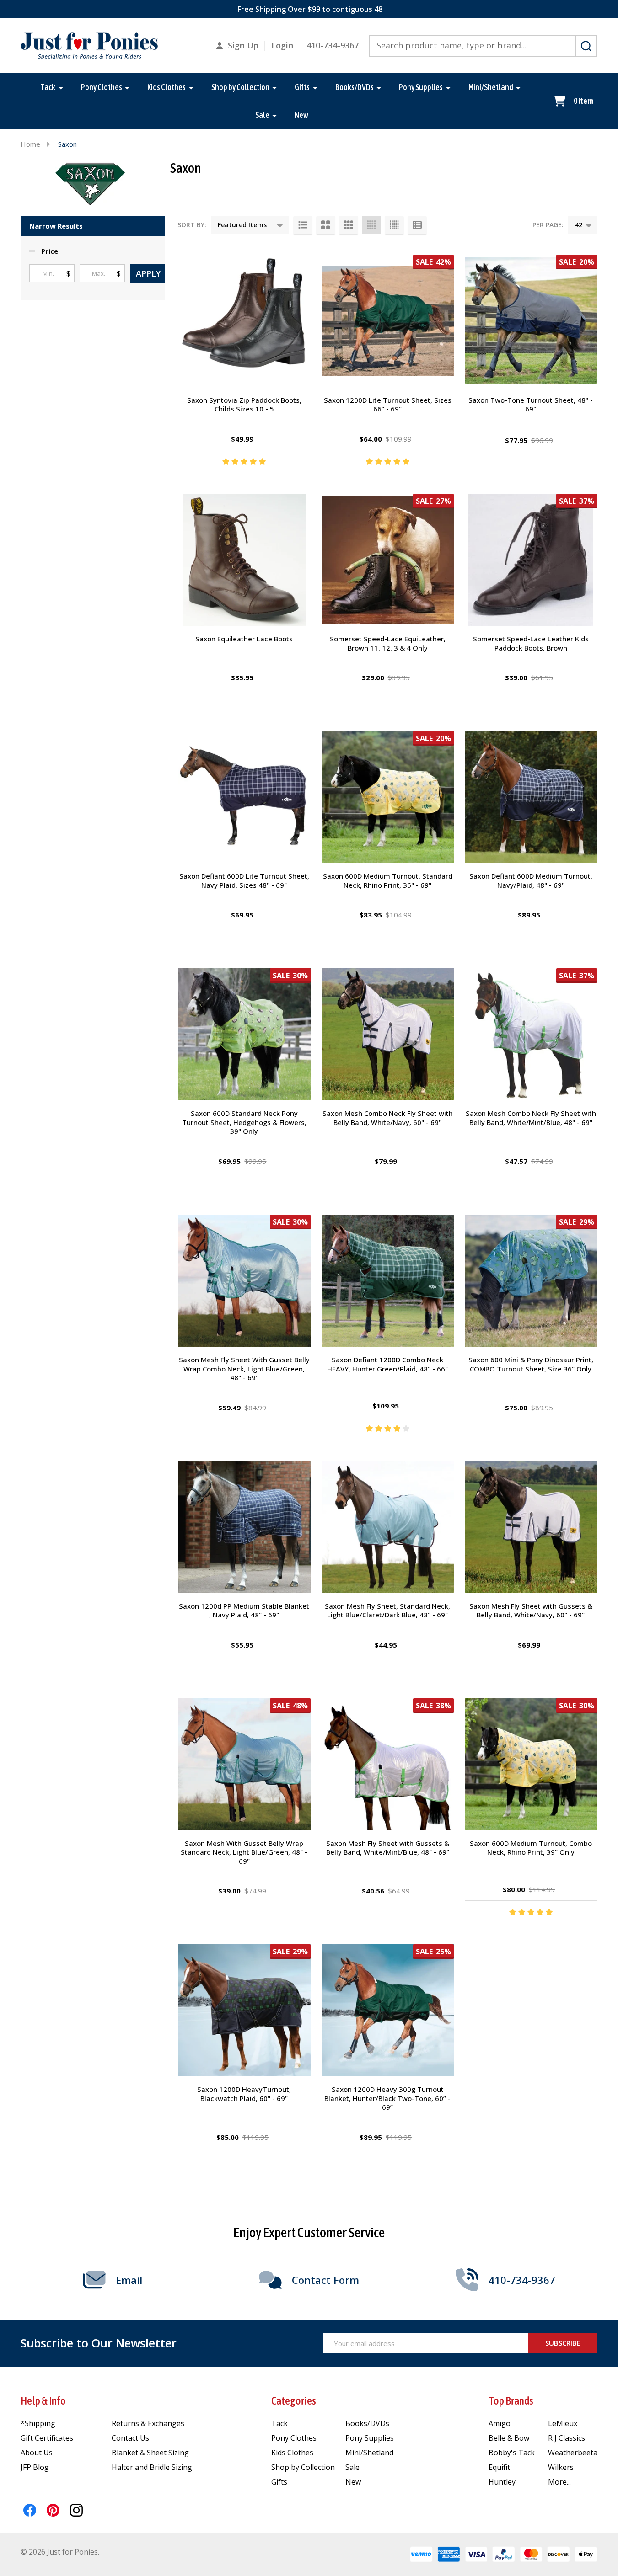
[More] (61, 87)
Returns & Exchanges (148, 2423)
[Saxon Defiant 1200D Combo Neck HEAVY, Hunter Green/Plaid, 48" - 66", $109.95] (388, 1281)
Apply (148, 273)
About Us (37, 2453)
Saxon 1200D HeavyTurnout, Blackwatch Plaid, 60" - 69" (244, 2094)
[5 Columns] (394, 225)
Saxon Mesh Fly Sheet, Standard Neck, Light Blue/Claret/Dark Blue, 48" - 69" (387, 1611)
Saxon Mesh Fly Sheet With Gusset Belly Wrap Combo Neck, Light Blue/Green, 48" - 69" (244, 1368)
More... (559, 2482)
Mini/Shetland (491, 87)
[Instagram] (76, 2510)
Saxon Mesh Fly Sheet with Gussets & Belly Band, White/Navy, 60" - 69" (531, 1611)
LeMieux (563, 2423)
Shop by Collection (240, 87)
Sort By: (192, 225)
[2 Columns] (326, 225)
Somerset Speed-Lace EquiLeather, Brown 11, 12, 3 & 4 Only (388, 643)
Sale (262, 115)
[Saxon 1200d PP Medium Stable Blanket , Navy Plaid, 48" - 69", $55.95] (244, 1527)
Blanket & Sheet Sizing (150, 2453)
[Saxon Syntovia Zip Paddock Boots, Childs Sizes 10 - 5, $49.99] (244, 321)
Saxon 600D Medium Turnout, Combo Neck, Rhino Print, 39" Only (531, 1848)
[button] (44, 251)
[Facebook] (30, 2510)
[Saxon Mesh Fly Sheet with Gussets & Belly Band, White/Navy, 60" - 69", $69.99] (531, 1527)
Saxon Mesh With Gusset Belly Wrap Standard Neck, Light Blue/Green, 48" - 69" (244, 1852)
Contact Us (130, 2438)
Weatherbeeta (573, 2453)
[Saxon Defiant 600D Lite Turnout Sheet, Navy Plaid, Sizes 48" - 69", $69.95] (244, 797)
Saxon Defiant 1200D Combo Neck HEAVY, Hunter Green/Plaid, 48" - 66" (387, 1364)
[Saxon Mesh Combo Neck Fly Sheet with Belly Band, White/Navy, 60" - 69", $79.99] (388, 1034)
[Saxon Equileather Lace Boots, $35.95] (244, 560)
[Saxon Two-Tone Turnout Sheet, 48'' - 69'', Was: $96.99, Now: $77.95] (531, 321)
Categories (294, 2401)
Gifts (302, 87)
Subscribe (563, 2343)
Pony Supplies (421, 87)
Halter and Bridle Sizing (152, 2467)
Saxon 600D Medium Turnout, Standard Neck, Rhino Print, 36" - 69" (388, 880)
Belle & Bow (509, 2438)
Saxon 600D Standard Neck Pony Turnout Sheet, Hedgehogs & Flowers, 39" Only (244, 1122)
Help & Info (43, 2401)
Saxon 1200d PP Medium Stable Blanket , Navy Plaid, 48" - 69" (244, 1611)
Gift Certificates (47, 2438)
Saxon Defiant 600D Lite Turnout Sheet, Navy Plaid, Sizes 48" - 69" (244, 880)
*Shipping (38, 2423)
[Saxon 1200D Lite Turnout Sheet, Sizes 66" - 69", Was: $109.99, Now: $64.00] (388, 321)
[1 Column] (303, 225)
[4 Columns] (371, 225)
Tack (48, 87)
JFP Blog (35, 2467)
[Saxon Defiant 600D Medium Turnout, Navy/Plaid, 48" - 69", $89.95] (531, 797)
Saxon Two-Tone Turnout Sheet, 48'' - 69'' (531, 405)
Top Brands (511, 2401)
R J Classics (567, 2438)
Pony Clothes (102, 87)
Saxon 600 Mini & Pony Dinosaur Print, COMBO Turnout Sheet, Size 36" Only (531, 1364)
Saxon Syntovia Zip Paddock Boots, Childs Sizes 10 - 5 (244, 405)
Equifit (499, 2467)
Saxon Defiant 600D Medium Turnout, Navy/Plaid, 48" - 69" (531, 880)
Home (30, 144)
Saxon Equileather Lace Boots (244, 639)
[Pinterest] (53, 2510)
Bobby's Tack (512, 2453)
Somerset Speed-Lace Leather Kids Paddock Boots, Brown (531, 643)
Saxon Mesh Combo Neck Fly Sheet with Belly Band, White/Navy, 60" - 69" (388, 1118)
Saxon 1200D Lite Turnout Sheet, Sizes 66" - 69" (388, 405)
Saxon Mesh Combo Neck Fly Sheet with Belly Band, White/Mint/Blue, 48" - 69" (531, 1118)
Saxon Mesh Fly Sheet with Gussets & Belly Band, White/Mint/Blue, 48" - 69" (388, 1848)
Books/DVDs (355, 87)
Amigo (500, 2423)
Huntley (502, 2482)
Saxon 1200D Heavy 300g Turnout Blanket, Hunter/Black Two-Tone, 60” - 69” (387, 2098)
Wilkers (561, 2467)
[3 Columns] (349, 225)
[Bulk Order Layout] (417, 225)
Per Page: (548, 225)
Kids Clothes (167, 87)
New (301, 115)
